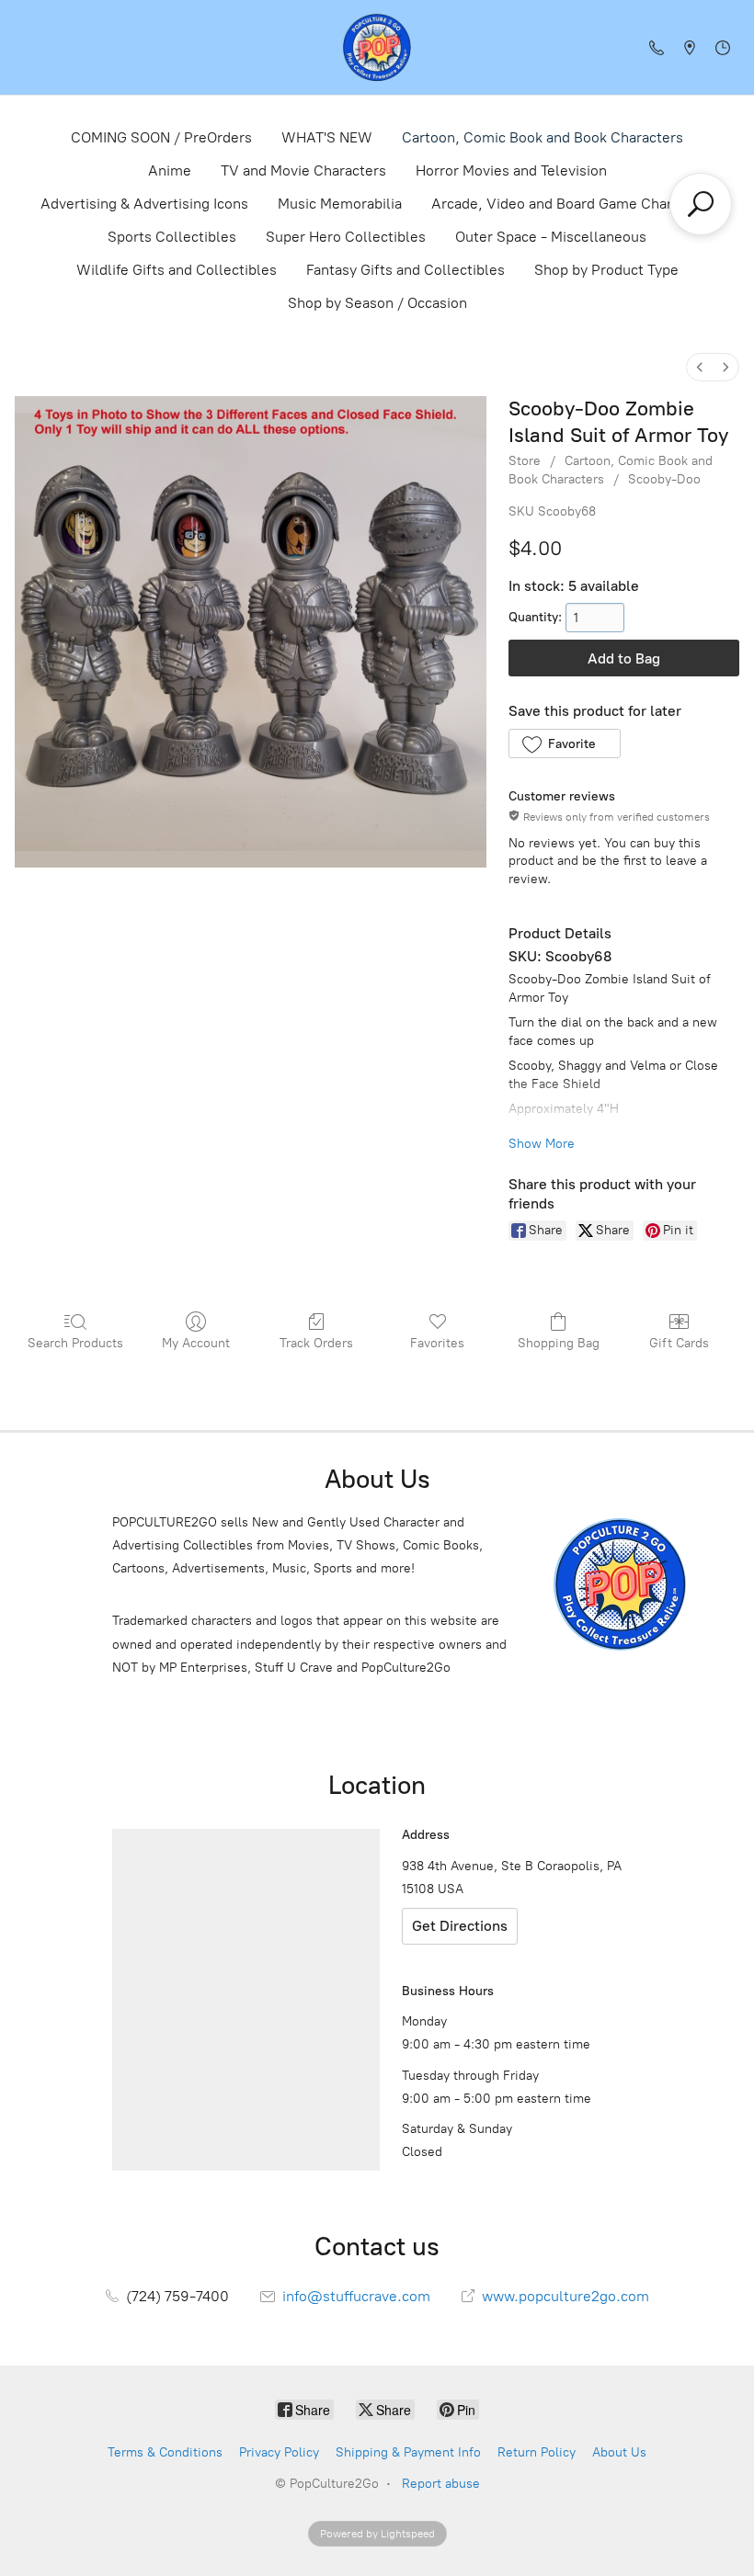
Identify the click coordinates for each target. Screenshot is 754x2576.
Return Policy (537, 2452)
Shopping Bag (559, 1343)
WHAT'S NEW (327, 137)
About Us (619, 2452)
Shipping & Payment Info (408, 2452)
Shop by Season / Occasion (377, 303)
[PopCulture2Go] (377, 47)
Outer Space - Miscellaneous (551, 237)
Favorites (437, 1343)
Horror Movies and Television (511, 170)
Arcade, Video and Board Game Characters (572, 204)
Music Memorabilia (340, 204)
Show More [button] (542, 1144)
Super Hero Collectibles (346, 237)
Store (525, 461)
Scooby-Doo (664, 479)
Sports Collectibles (172, 237)
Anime (170, 170)
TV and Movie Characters (303, 170)
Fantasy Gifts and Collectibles (406, 270)
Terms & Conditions (165, 2452)
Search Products (75, 1343)
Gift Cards (679, 1343)
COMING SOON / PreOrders (161, 137)
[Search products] (701, 204)
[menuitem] (700, 367)
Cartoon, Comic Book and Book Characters (543, 137)
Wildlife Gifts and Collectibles (177, 270)
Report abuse (441, 2484)
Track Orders (316, 1343)
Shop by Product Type (606, 270)
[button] (564, 743)
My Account (196, 1343)
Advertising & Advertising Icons (144, 204)
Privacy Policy (279, 2452)
